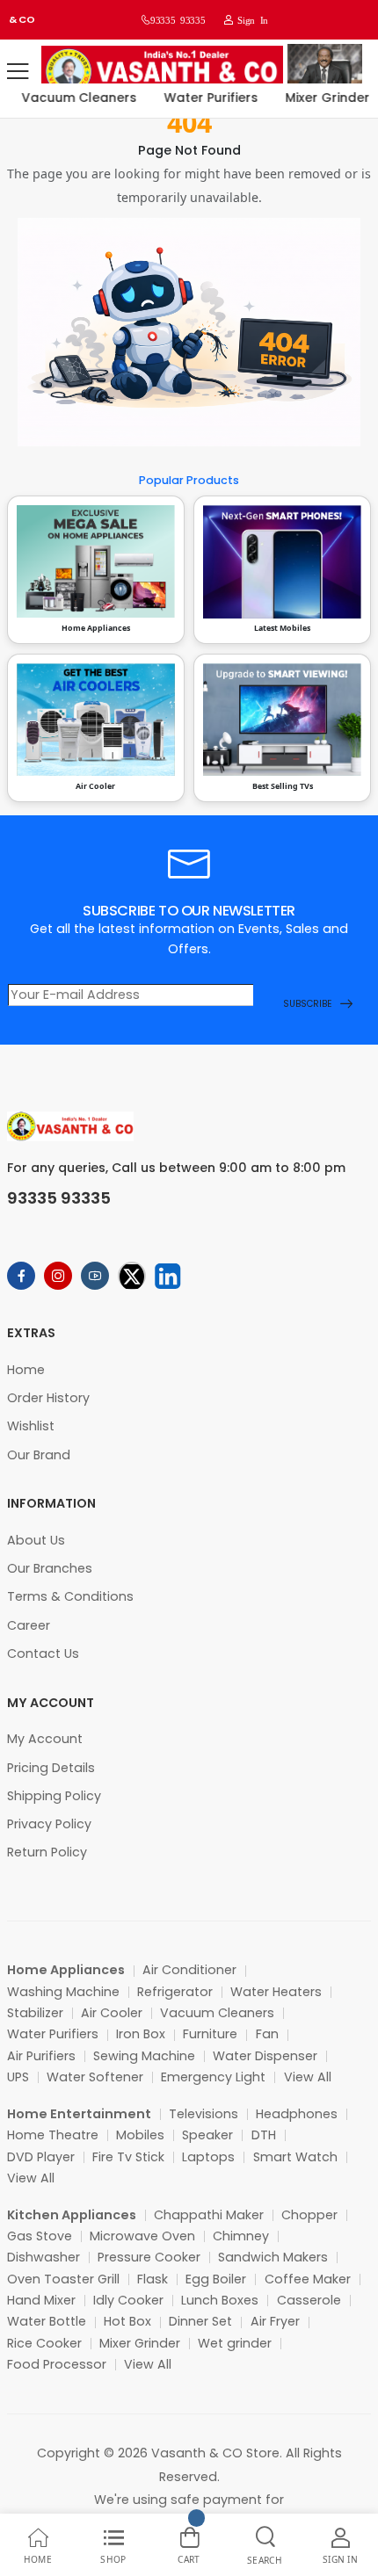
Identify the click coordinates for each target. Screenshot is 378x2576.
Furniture (210, 2034)
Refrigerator (175, 1992)
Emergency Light (213, 2077)
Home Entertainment (79, 2114)
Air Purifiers (41, 2056)
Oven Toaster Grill (63, 2279)
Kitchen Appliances (72, 2215)
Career (29, 1625)
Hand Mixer (41, 2300)
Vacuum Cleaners (70, 98)
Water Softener (95, 2077)
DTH (264, 2135)
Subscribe (307, 1004)
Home (26, 1370)
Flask (153, 2279)
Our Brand (39, 1455)
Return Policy (47, 1852)
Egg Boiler (216, 2279)
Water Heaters (276, 1992)
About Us (36, 1540)
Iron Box (141, 2034)
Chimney (241, 2236)
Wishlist (31, 1426)
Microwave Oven (142, 2236)
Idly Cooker (128, 2300)
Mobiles (140, 2135)
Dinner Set (200, 2321)
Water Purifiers (202, 98)
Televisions (204, 2114)
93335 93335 (178, 20)
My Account (45, 1739)
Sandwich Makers (273, 2257)
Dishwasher (44, 2257)
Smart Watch (295, 2157)
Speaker (207, 2135)
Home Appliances (66, 1970)
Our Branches (50, 1568)
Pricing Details (51, 1768)
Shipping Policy (54, 1796)
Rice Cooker (44, 2343)
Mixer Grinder (318, 98)
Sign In (251, 20)
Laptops (208, 2157)
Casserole (309, 2300)
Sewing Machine (144, 2056)
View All (308, 2077)
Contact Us (43, 1653)
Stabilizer (35, 2013)
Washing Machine (63, 1992)
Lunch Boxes (220, 2300)
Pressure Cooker (149, 2257)
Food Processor (57, 2364)
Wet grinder (235, 2343)
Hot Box (127, 2321)
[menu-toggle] (18, 71)
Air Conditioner (189, 1970)
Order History (48, 1398)
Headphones (297, 2114)
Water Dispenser (265, 2056)
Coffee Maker (308, 2279)
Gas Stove (40, 2236)
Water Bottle (47, 2321)
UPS (18, 2077)
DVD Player (41, 2157)
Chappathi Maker (209, 2215)
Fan (267, 2034)
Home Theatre (53, 2135)
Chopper (309, 2215)
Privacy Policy (49, 1824)
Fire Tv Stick (128, 2157)
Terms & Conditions (70, 1596)
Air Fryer (275, 2321)
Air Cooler (112, 2013)
